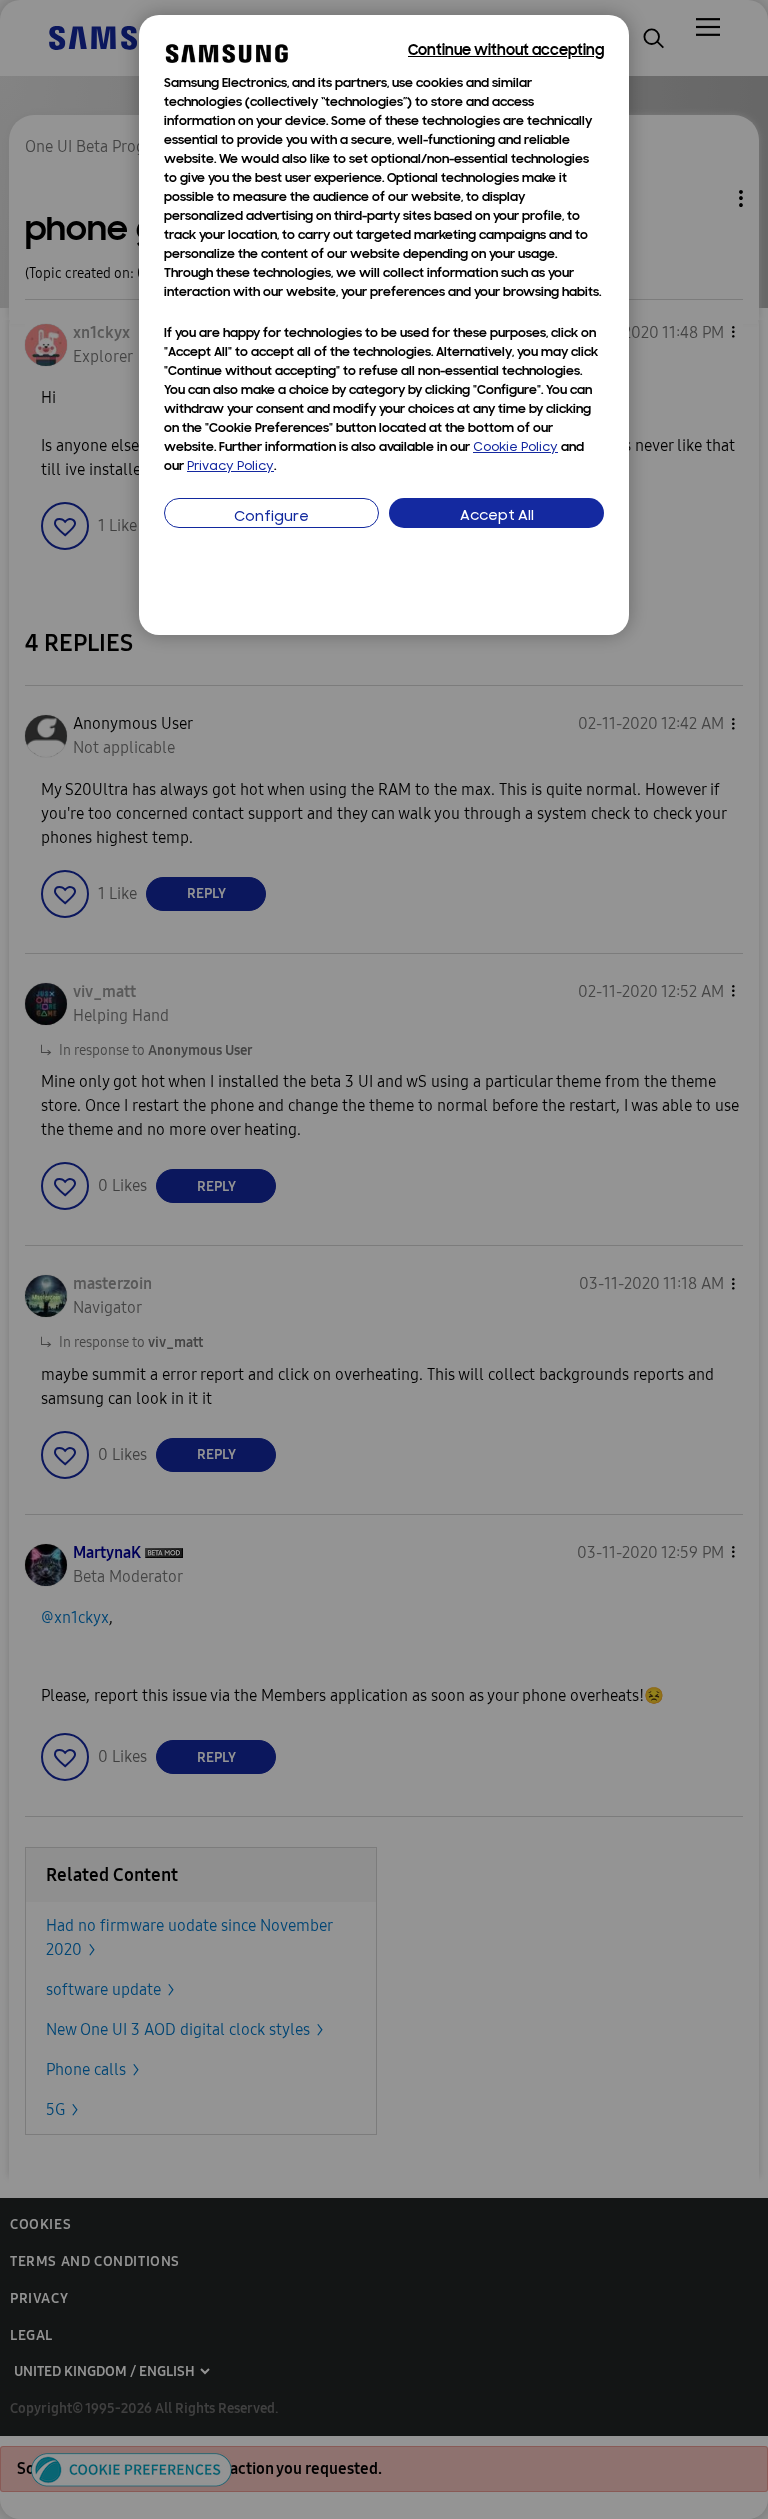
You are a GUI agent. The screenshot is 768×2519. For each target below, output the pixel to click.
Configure (271, 517)
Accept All (497, 516)
